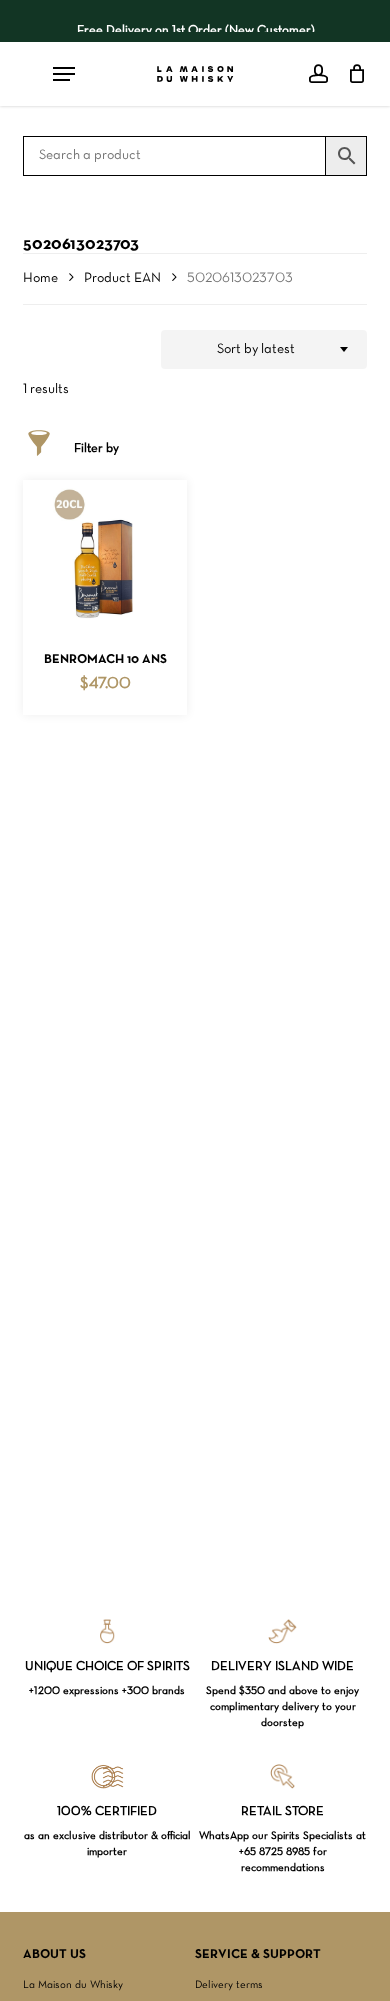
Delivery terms (229, 1985)
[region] (195, 21)
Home (40, 278)
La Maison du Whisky (73, 1985)
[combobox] (264, 350)
